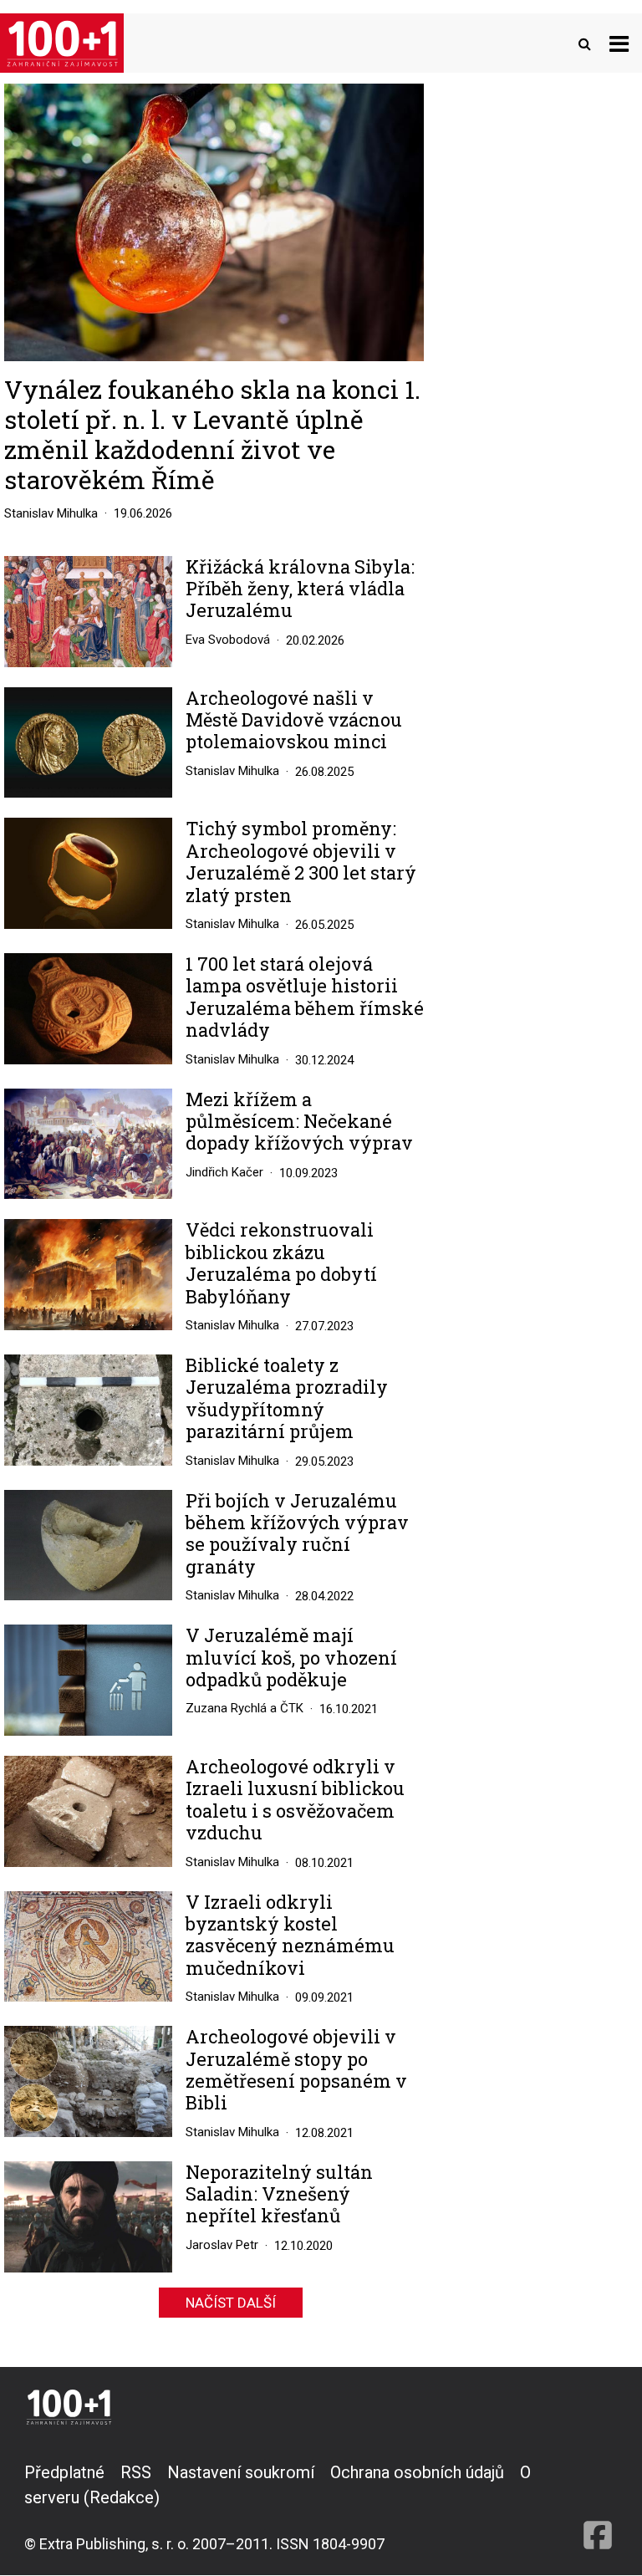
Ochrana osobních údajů (417, 2472)
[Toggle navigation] (619, 43)
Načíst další (231, 2303)
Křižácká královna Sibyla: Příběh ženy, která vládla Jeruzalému (300, 589)
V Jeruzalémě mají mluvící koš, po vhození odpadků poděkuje (291, 1658)
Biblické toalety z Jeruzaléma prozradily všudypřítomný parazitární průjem (287, 1399)
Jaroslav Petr (222, 2245)
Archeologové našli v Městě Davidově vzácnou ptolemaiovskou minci (294, 720)
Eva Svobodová (228, 640)
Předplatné (64, 2472)
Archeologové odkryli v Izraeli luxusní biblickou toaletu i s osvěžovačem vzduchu (295, 1800)
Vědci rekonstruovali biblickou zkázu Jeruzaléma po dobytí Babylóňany (281, 1263)
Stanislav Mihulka (51, 513)
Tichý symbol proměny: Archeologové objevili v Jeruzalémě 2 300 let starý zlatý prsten (301, 862)
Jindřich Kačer (224, 1172)
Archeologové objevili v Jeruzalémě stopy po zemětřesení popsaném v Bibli (296, 2070)
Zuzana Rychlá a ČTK (245, 1708)
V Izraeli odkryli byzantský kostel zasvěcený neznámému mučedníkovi (290, 1936)
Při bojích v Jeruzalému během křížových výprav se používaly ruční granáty (297, 1534)
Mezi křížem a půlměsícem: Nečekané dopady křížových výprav (299, 1122)
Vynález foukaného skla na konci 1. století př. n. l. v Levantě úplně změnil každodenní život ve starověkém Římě (212, 434)
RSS (136, 2472)
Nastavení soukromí (241, 2472)
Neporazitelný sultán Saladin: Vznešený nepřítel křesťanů (279, 2194)
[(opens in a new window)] (598, 2507)
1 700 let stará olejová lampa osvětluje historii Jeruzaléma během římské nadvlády (305, 997)
